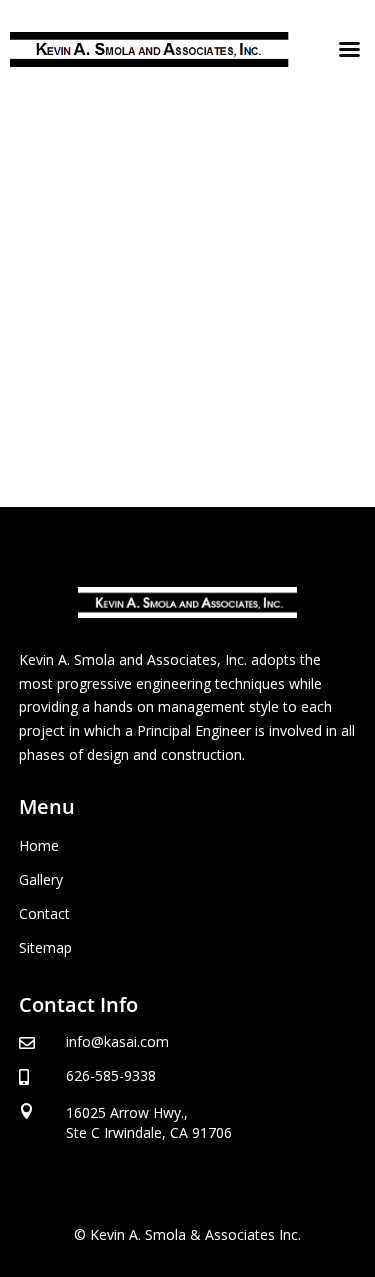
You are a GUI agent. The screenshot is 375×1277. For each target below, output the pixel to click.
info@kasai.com (117, 1041)
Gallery (41, 879)
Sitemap (45, 947)
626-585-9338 (111, 1075)
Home (39, 845)
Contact (44, 913)
